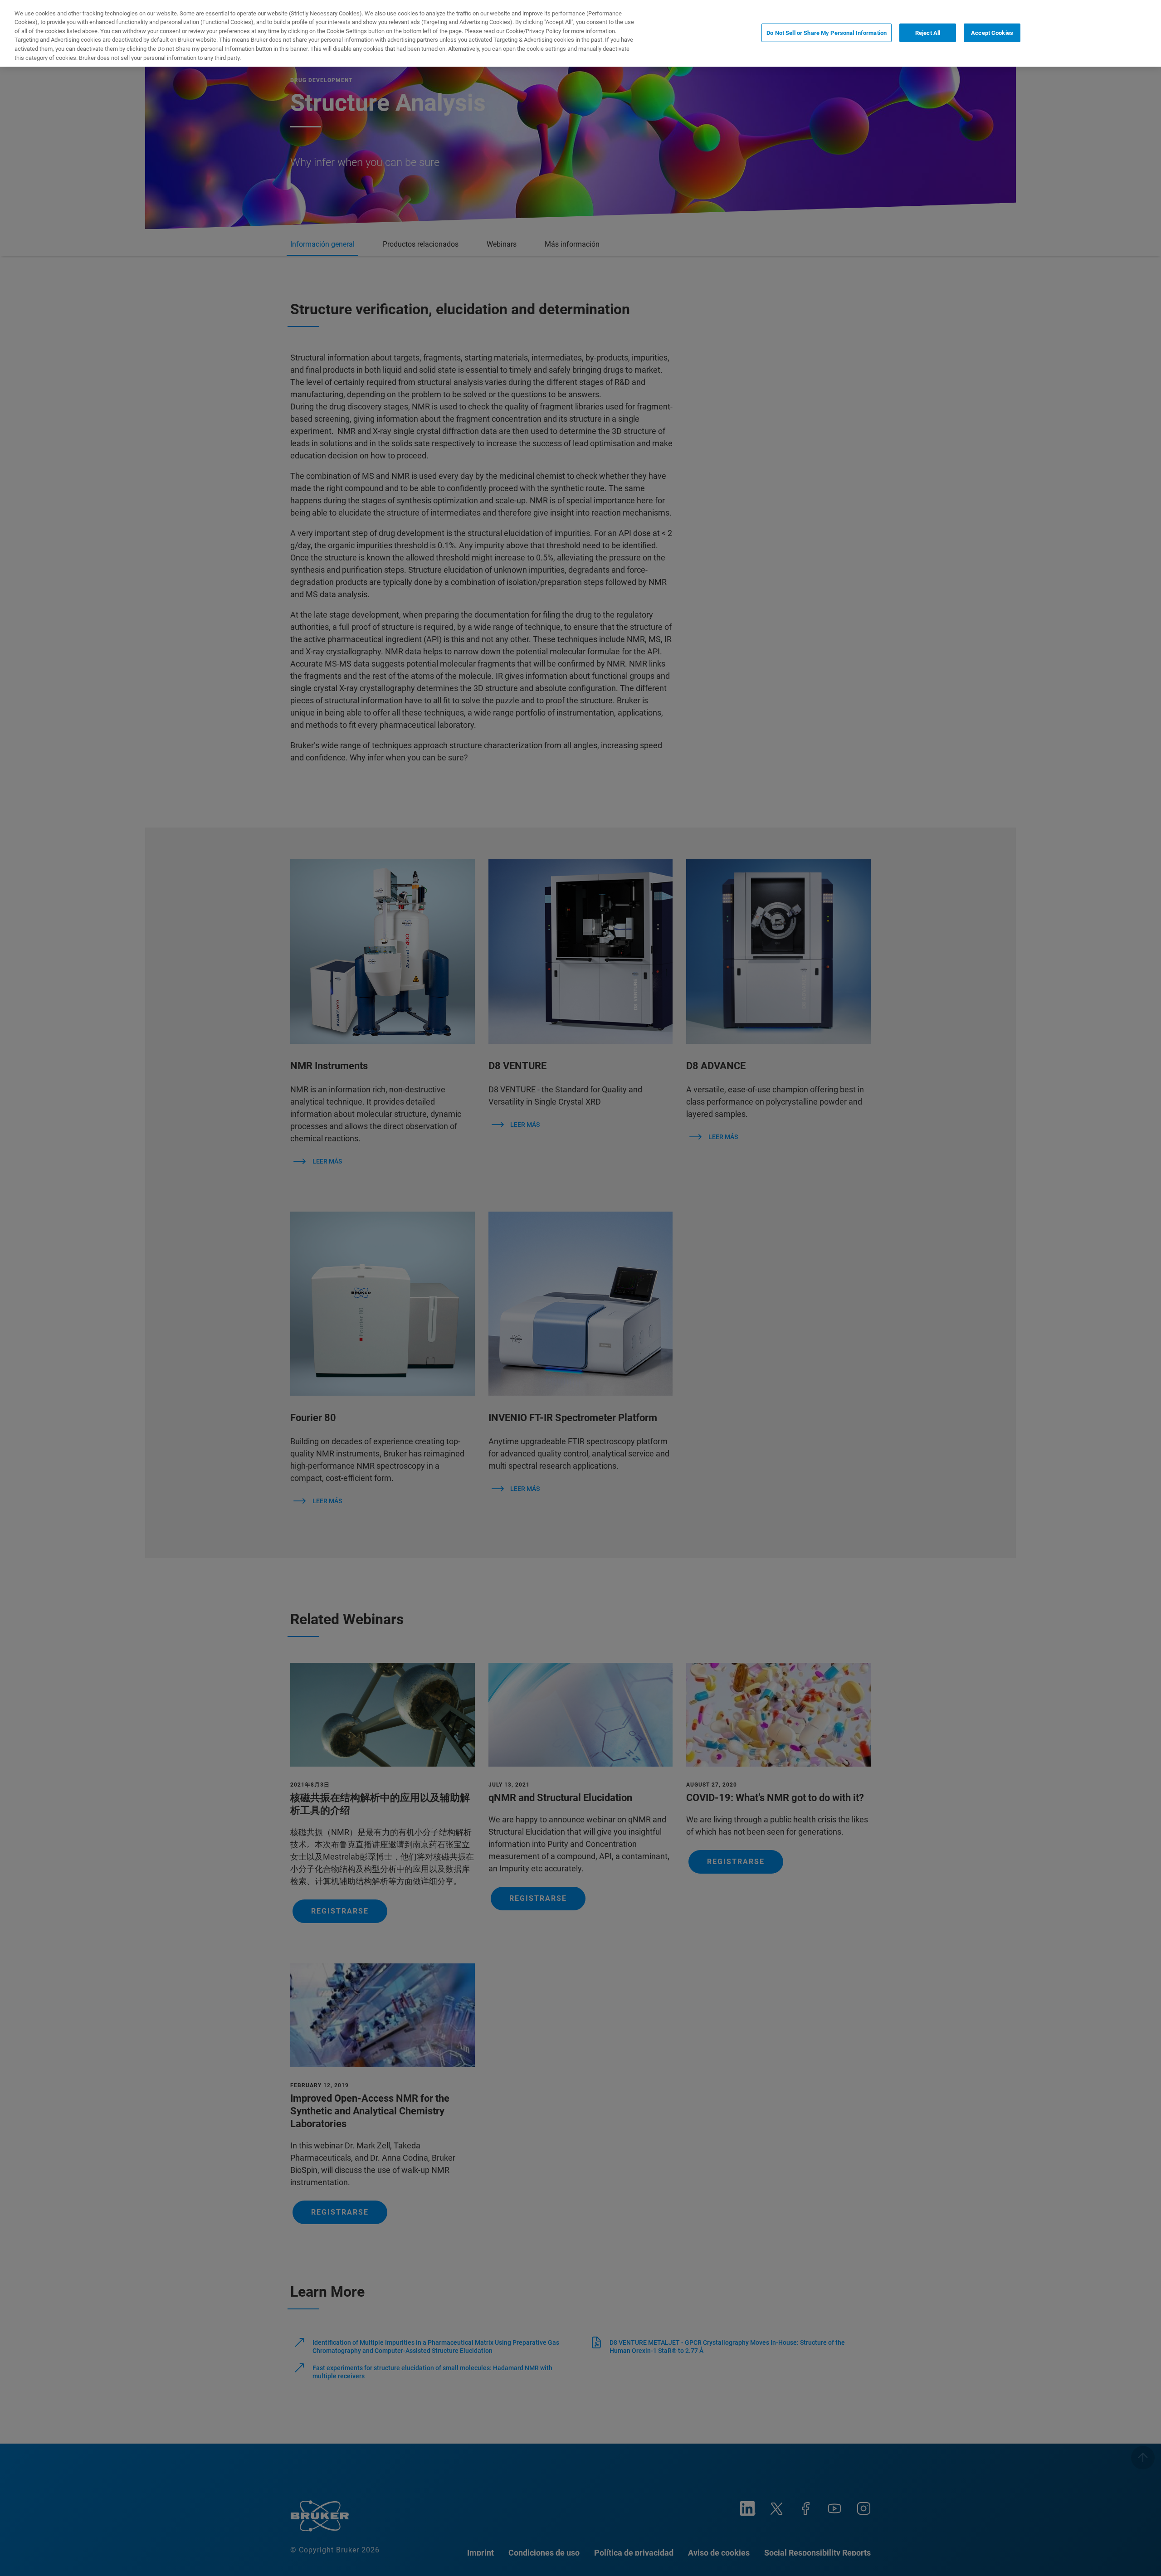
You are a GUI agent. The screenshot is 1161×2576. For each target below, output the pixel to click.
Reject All (928, 32)
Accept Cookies (992, 32)
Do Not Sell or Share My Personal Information (827, 32)
